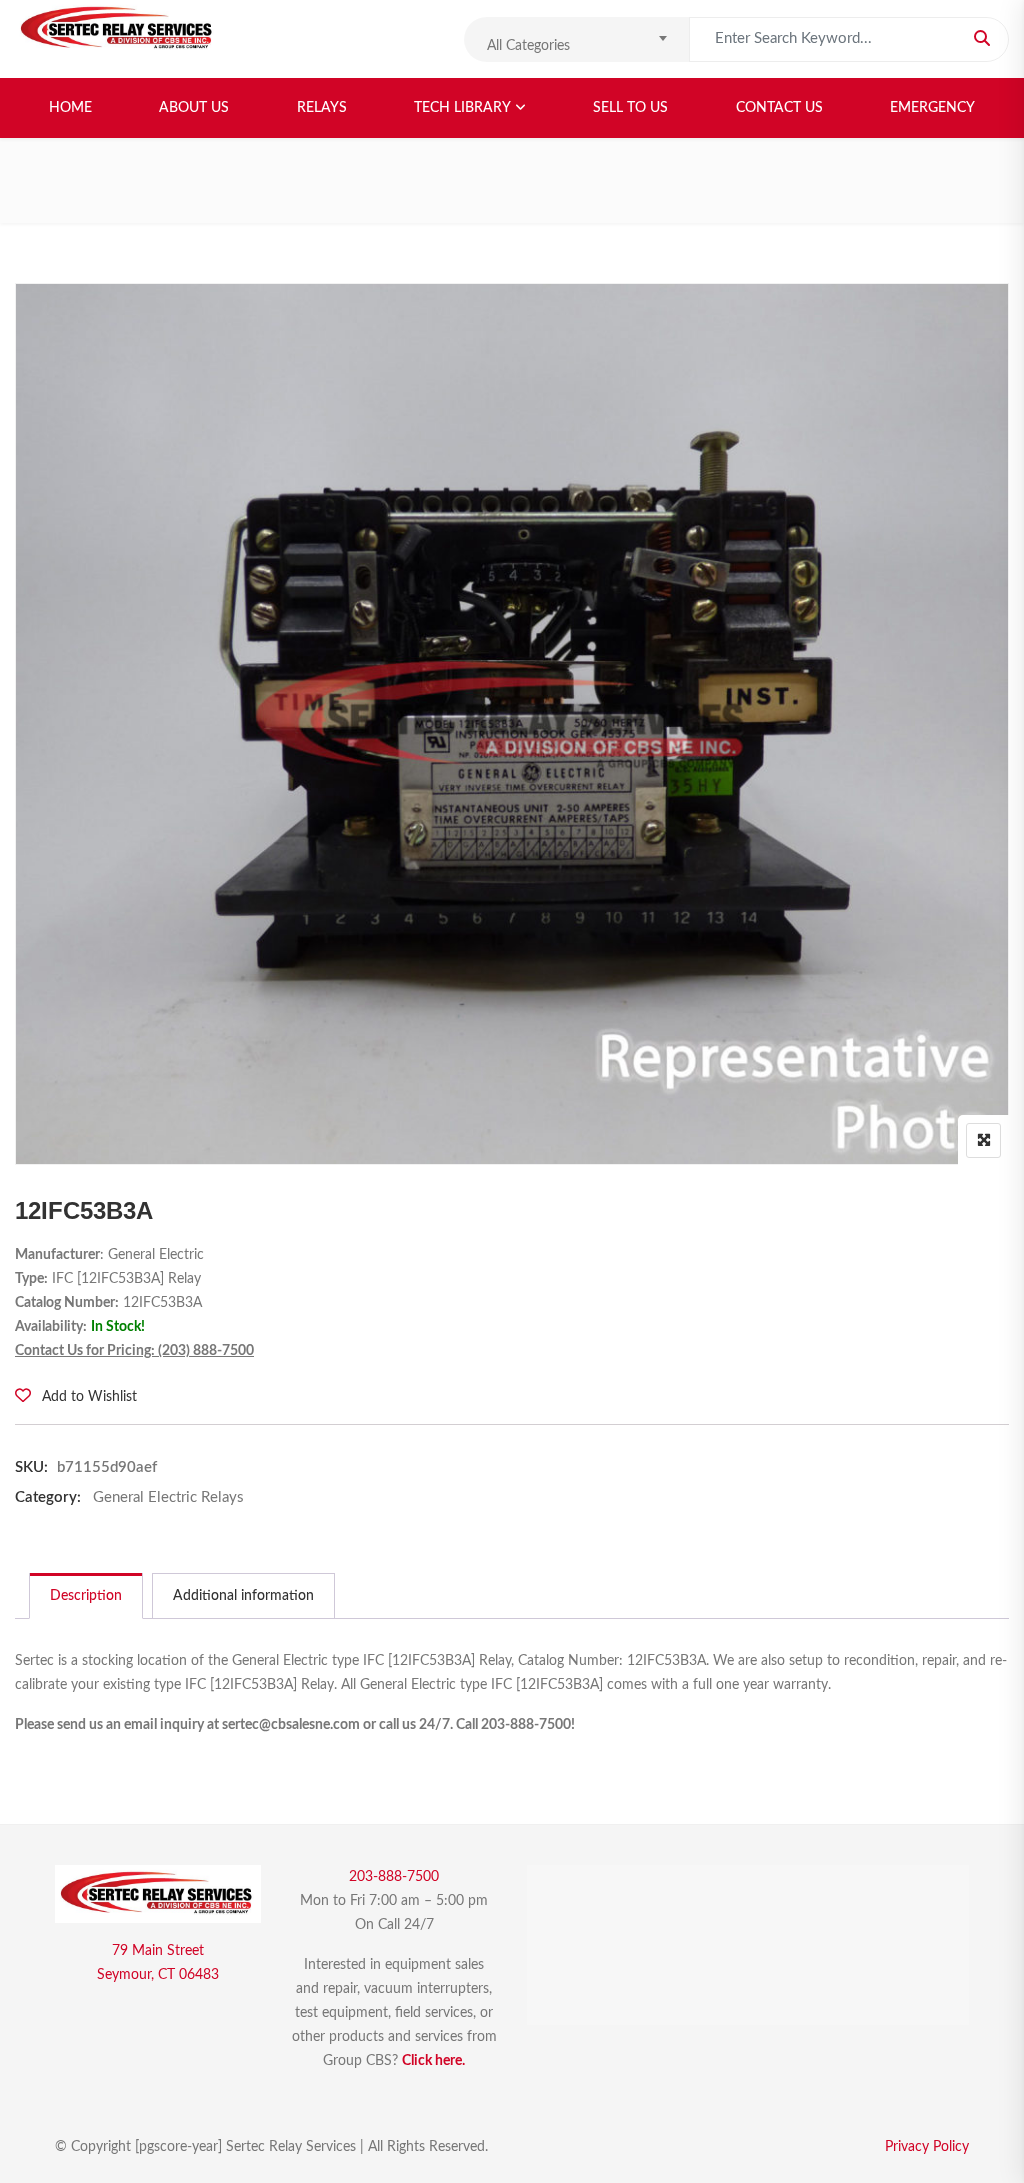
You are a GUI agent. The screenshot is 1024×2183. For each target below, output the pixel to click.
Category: (48, 1497)
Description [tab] (86, 1596)
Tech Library (462, 108)
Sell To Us (630, 108)
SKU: (31, 1467)
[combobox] (576, 39)
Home (70, 108)
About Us (194, 108)
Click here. (433, 2061)
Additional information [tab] (243, 1596)
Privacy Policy (927, 2147)
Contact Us (779, 108)
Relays (322, 108)
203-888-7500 (394, 1877)
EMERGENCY (932, 108)
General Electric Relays (168, 1497)
